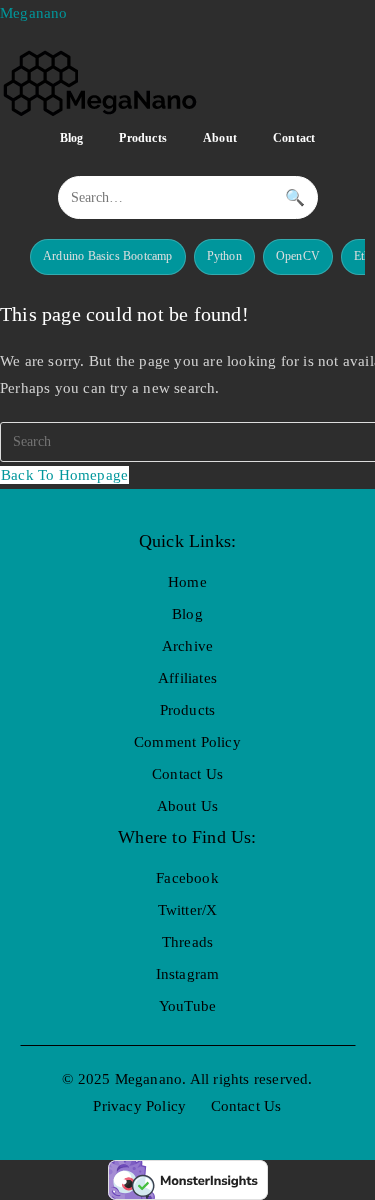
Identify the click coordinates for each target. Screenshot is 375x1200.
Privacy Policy (139, 1106)
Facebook (187, 878)
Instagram (188, 974)
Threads (187, 942)
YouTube (187, 1006)
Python (224, 256)
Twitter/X (188, 910)
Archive (187, 646)
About (220, 138)
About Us (188, 806)
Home (187, 582)
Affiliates (187, 678)
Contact (294, 138)
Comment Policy (187, 742)
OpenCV (298, 256)
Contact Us (187, 774)
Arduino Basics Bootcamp (108, 256)
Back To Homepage (64, 475)
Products (143, 138)
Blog (72, 138)
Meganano (34, 13)
